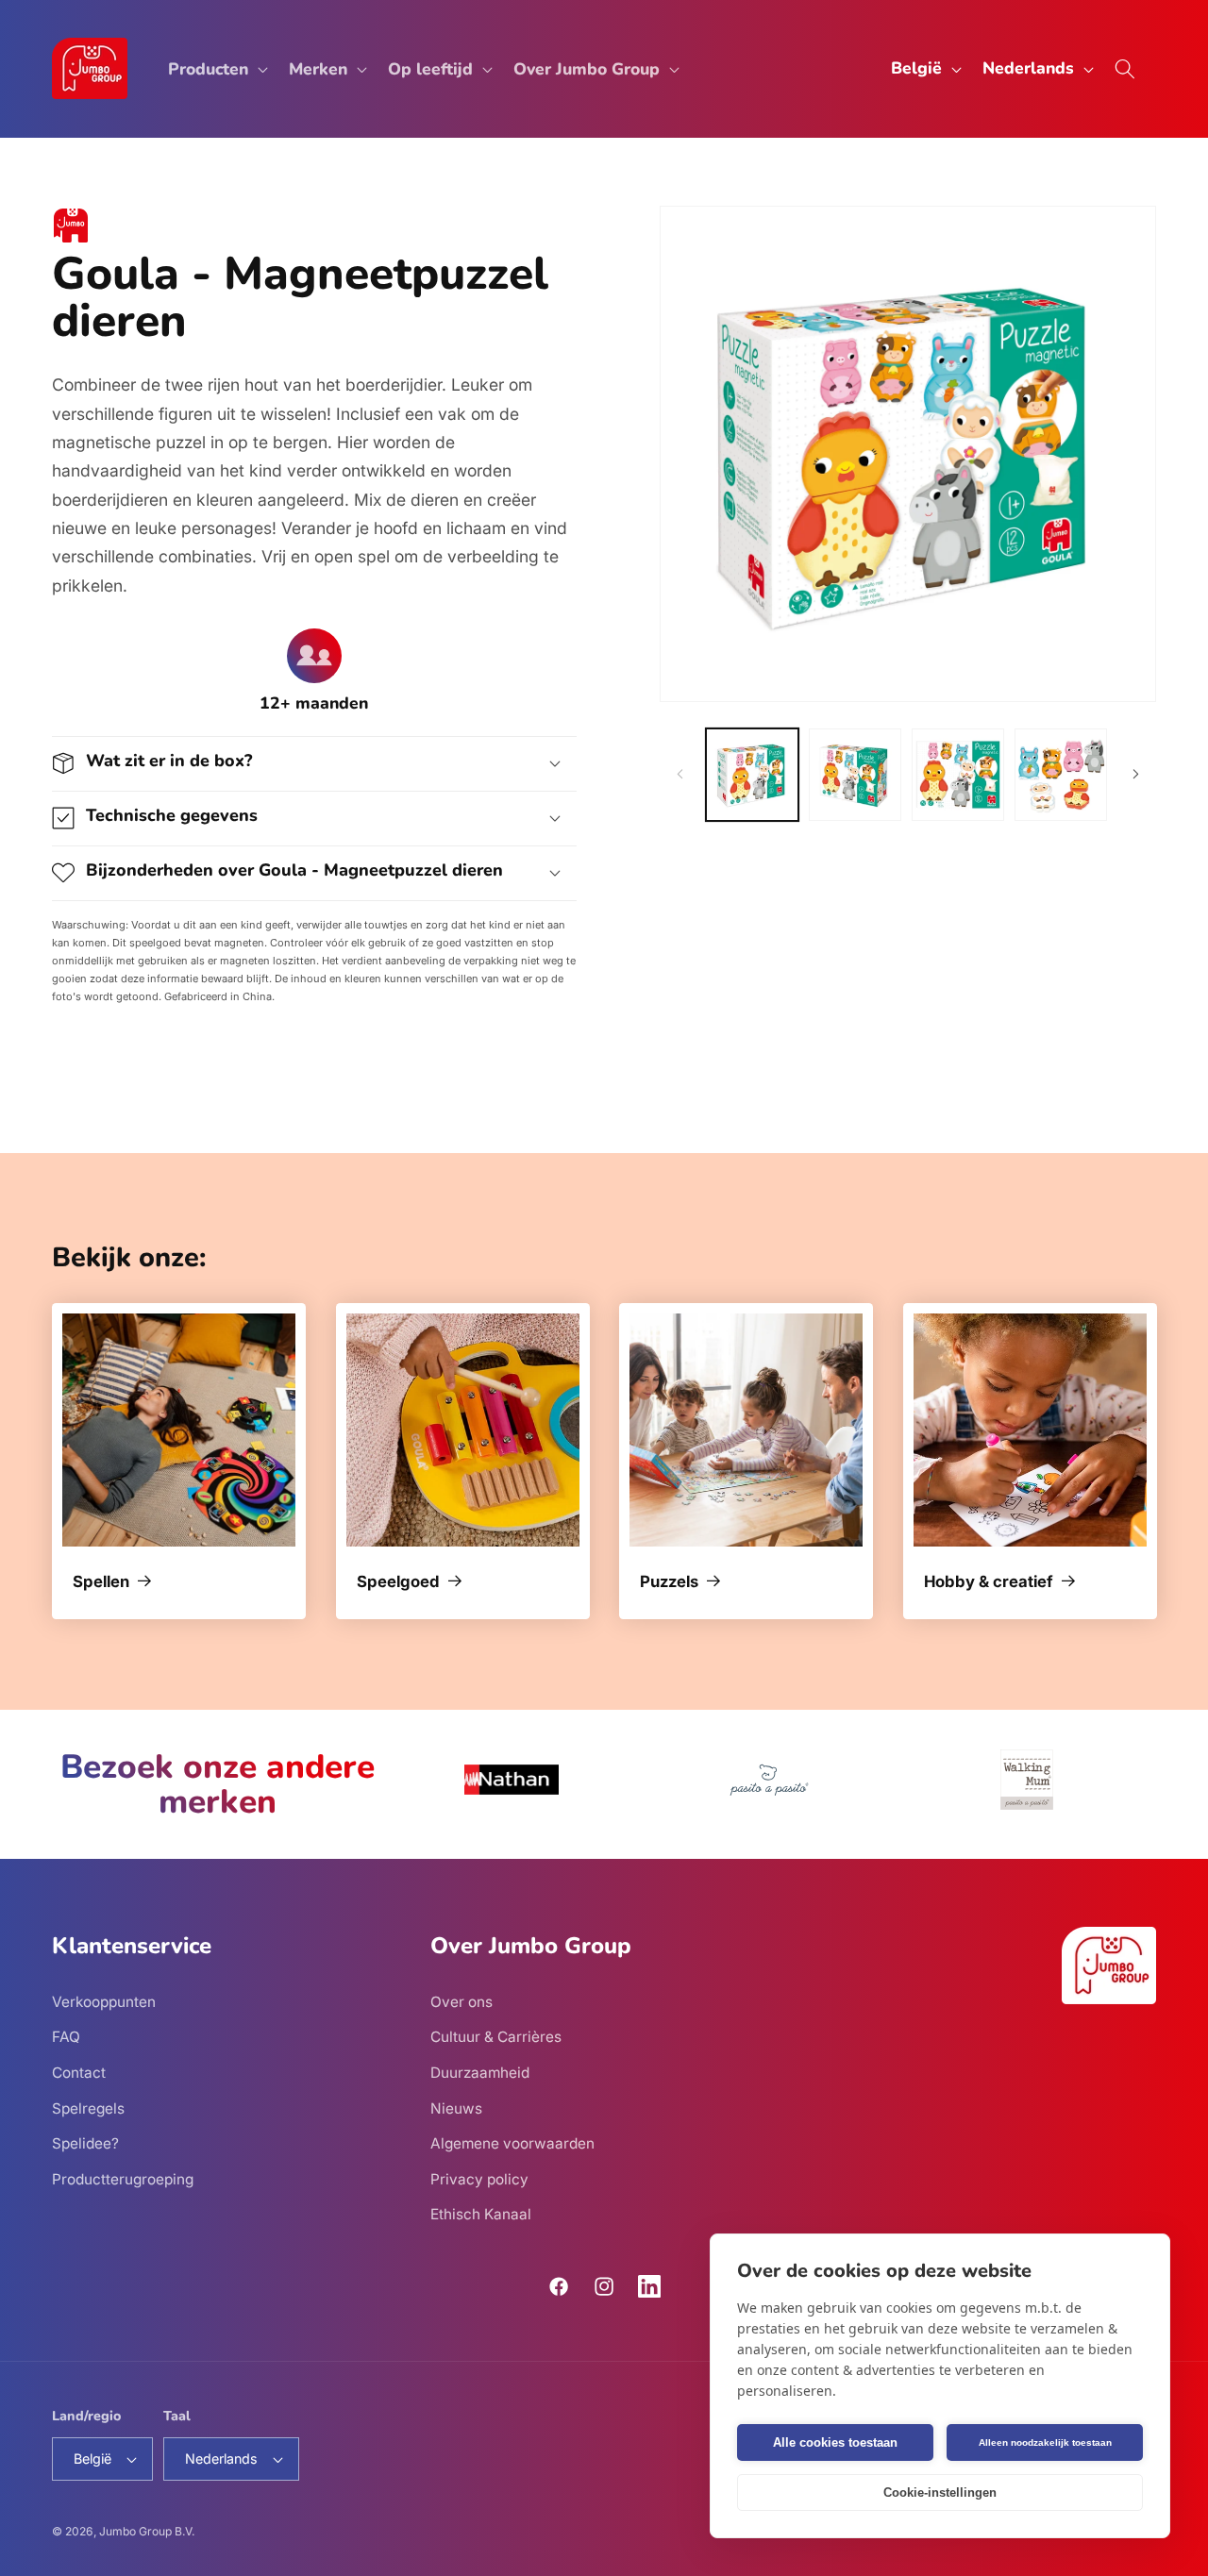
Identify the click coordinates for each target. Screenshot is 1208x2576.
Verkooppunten (104, 2001)
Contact (79, 2072)
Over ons (461, 2001)
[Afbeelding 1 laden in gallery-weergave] (752, 775)
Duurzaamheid (480, 2072)
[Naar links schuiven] (680, 775)
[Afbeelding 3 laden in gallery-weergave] (958, 775)
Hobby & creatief (989, 1583)
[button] (216, 68)
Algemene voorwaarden (512, 2143)
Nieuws (456, 2108)
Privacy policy (479, 2178)
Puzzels (669, 1583)
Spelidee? (85, 2143)
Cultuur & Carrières (496, 2037)
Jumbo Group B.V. (147, 2531)
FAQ (66, 2037)
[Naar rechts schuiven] (1135, 775)
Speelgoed (398, 1583)
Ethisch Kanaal (481, 2214)
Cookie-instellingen (940, 2492)
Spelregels (88, 2108)
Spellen (101, 1583)
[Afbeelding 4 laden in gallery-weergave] (1061, 775)
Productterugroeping (123, 2178)
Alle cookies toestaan (835, 2442)
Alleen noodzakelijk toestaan (1045, 2442)
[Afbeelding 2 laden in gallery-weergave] (855, 775)
